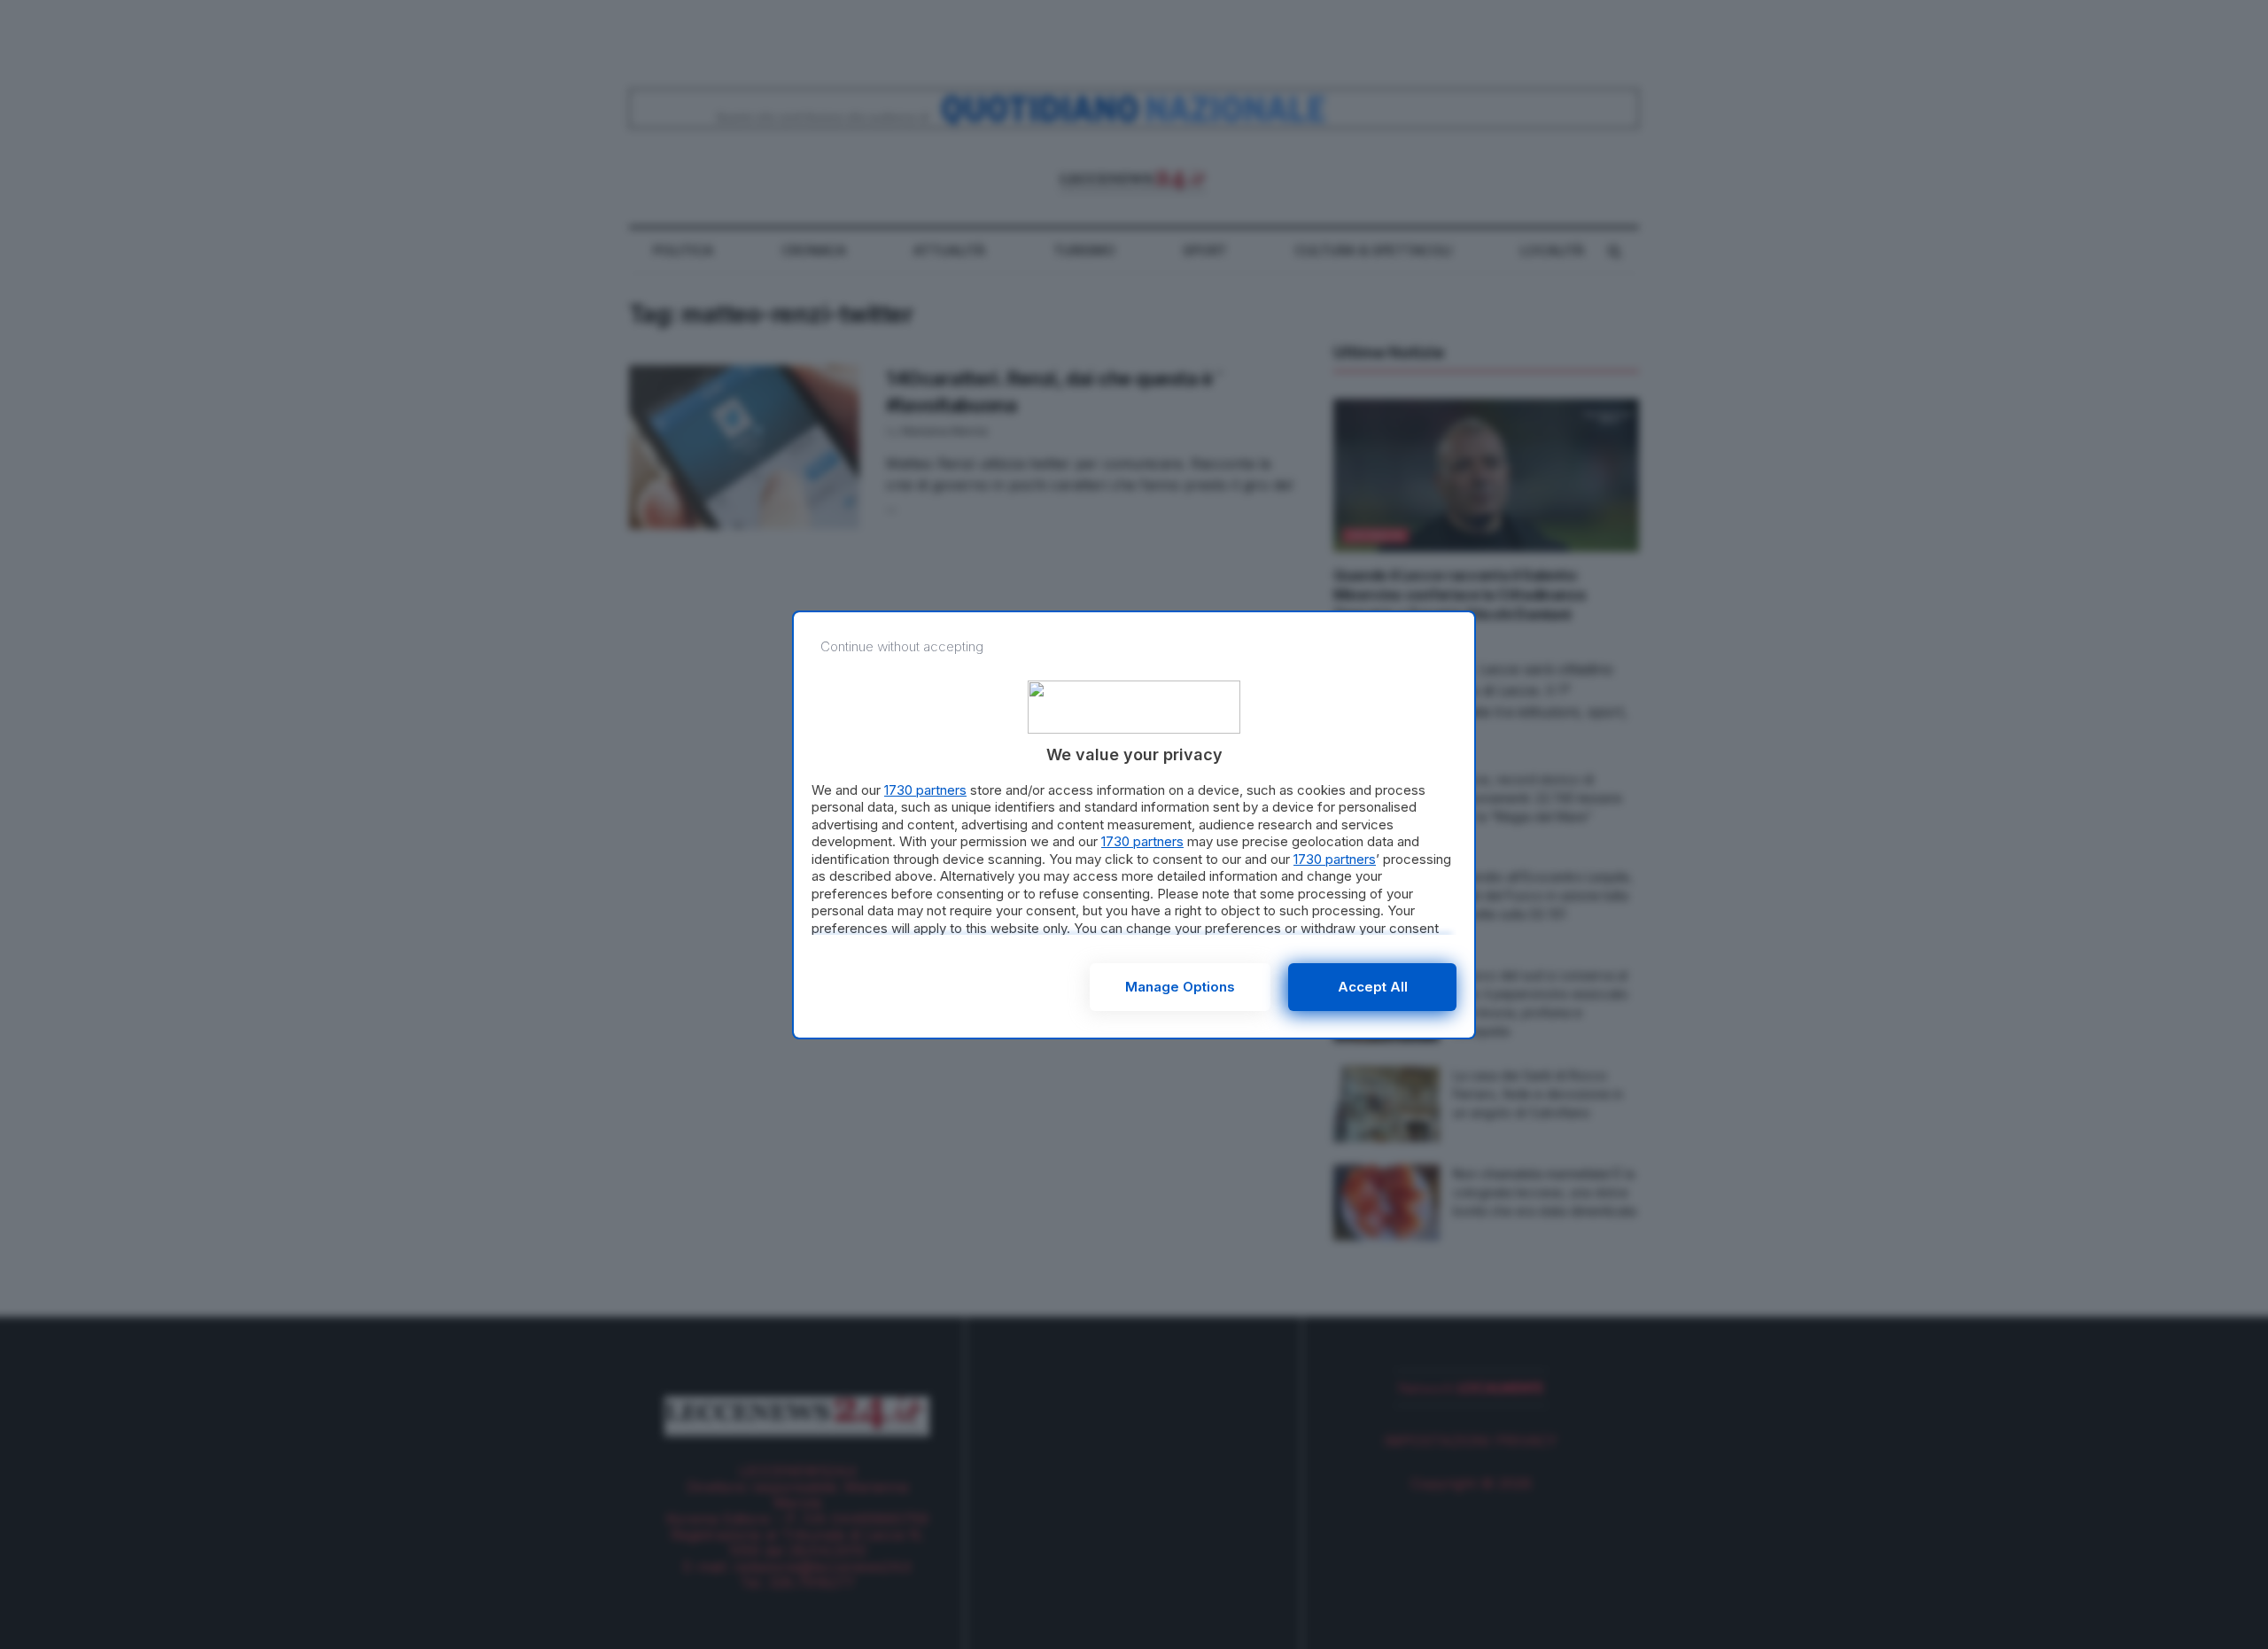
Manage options (1180, 987)
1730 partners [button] (925, 790)
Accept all (1373, 987)
